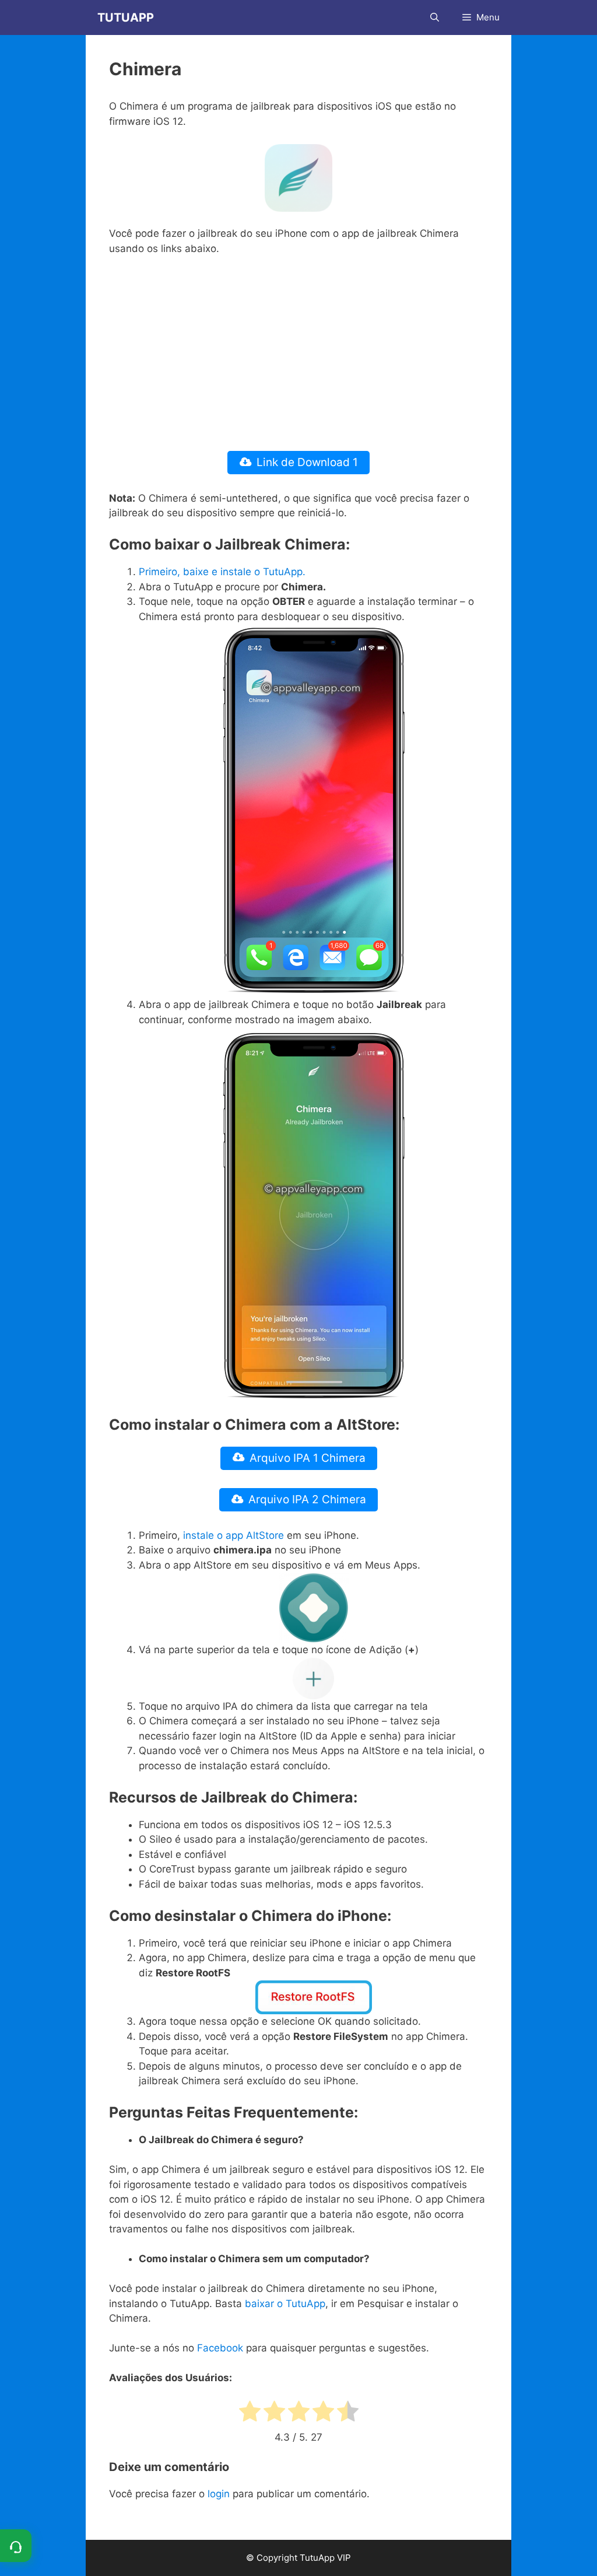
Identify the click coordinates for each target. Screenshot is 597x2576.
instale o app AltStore (233, 1535)
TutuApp (126, 17)
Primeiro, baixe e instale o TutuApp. (222, 572)
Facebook (220, 2348)
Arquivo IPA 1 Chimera (308, 1458)
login (219, 2494)
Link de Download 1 (307, 462)
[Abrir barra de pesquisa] (435, 17)
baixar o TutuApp (285, 2304)
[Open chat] (16, 2546)
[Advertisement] (298, 353)
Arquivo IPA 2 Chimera (307, 1499)
